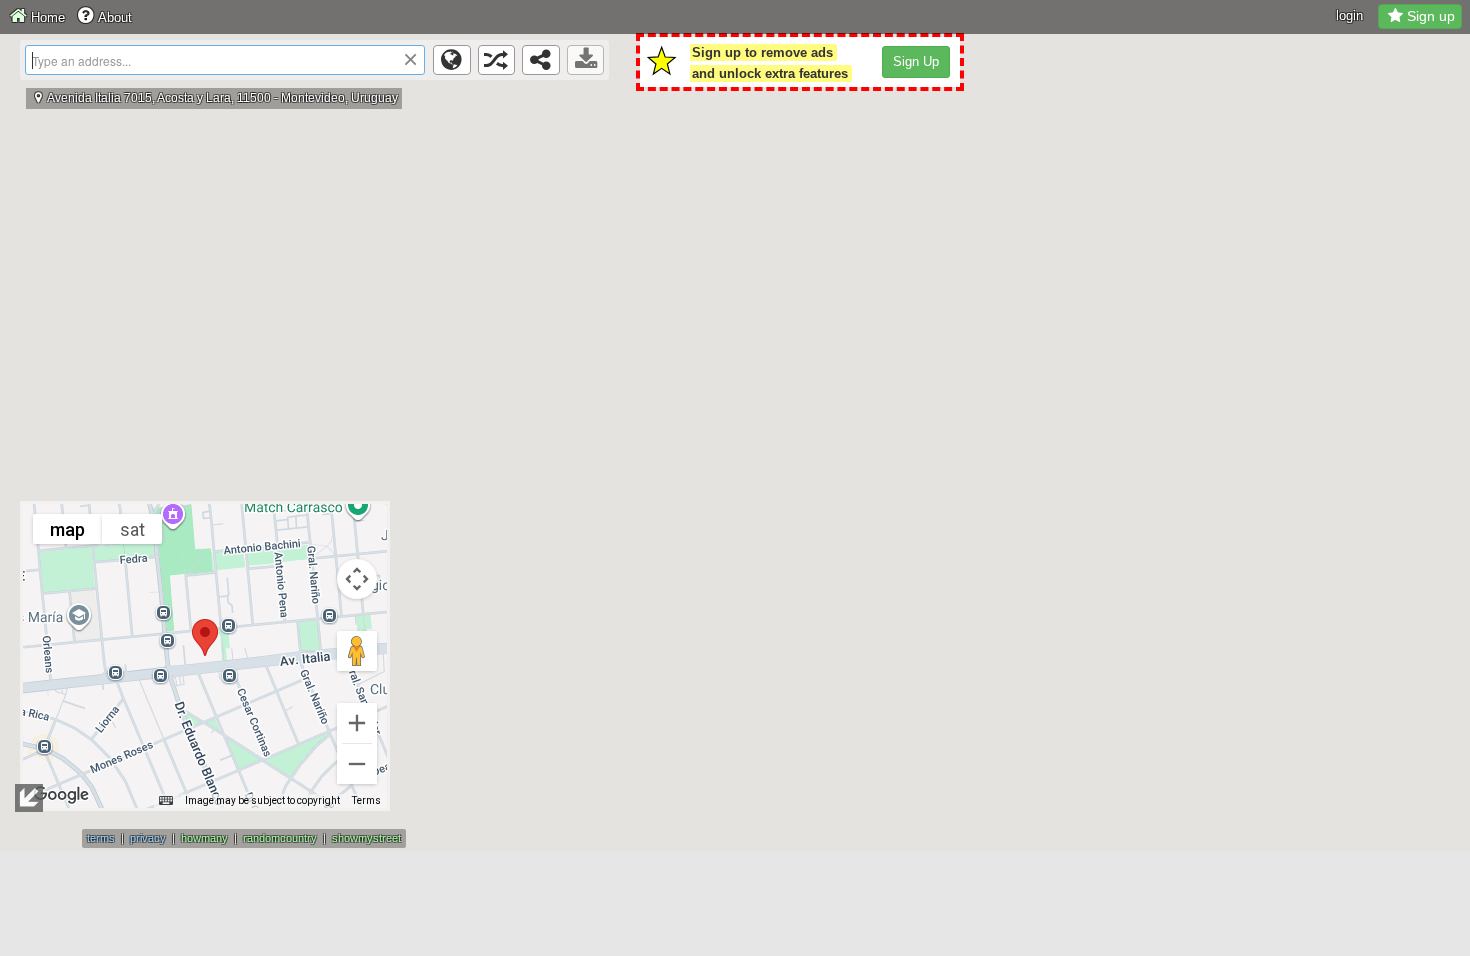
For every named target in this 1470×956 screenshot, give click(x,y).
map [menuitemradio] (67, 529)
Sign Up (916, 61)
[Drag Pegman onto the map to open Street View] (357, 651)
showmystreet (366, 838)
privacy (148, 838)
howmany (204, 838)
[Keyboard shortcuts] (166, 801)
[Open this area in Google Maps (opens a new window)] (61, 795)
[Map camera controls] (357, 579)
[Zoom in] (357, 723)
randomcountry (280, 838)
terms (101, 838)
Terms (366, 800)
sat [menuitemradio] (132, 529)
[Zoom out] (357, 764)
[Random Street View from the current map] (497, 60)
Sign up (1431, 16)
